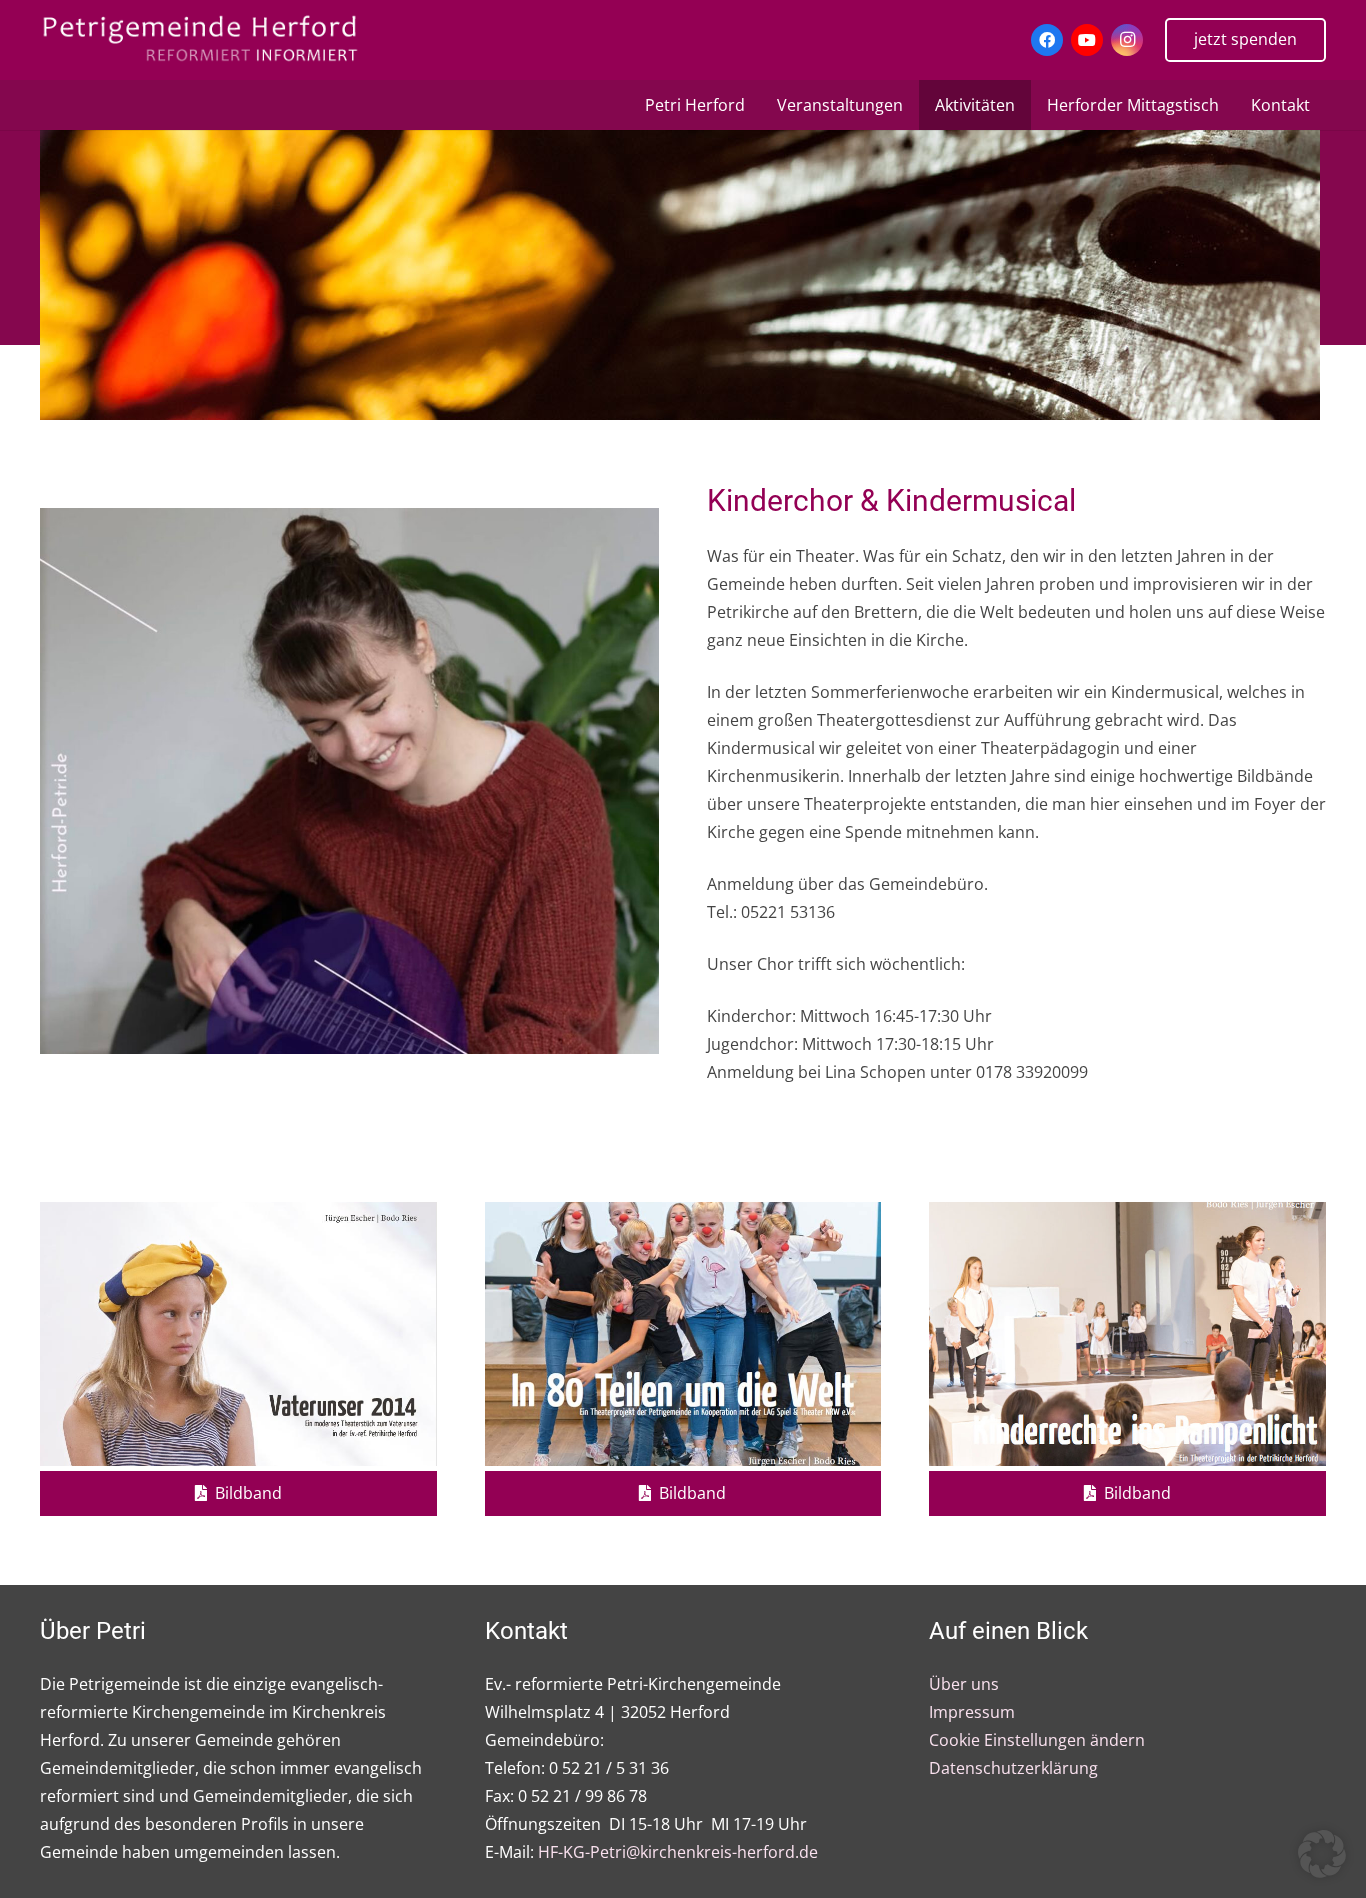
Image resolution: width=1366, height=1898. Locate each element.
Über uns (964, 1684)
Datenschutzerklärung (1013, 1768)
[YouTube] (1087, 40)
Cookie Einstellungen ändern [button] (1037, 1740)
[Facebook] (1047, 40)
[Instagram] (1127, 40)
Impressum (972, 1712)
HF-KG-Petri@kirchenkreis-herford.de (678, 1852)
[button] (1322, 1854)
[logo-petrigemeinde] (215, 40)
